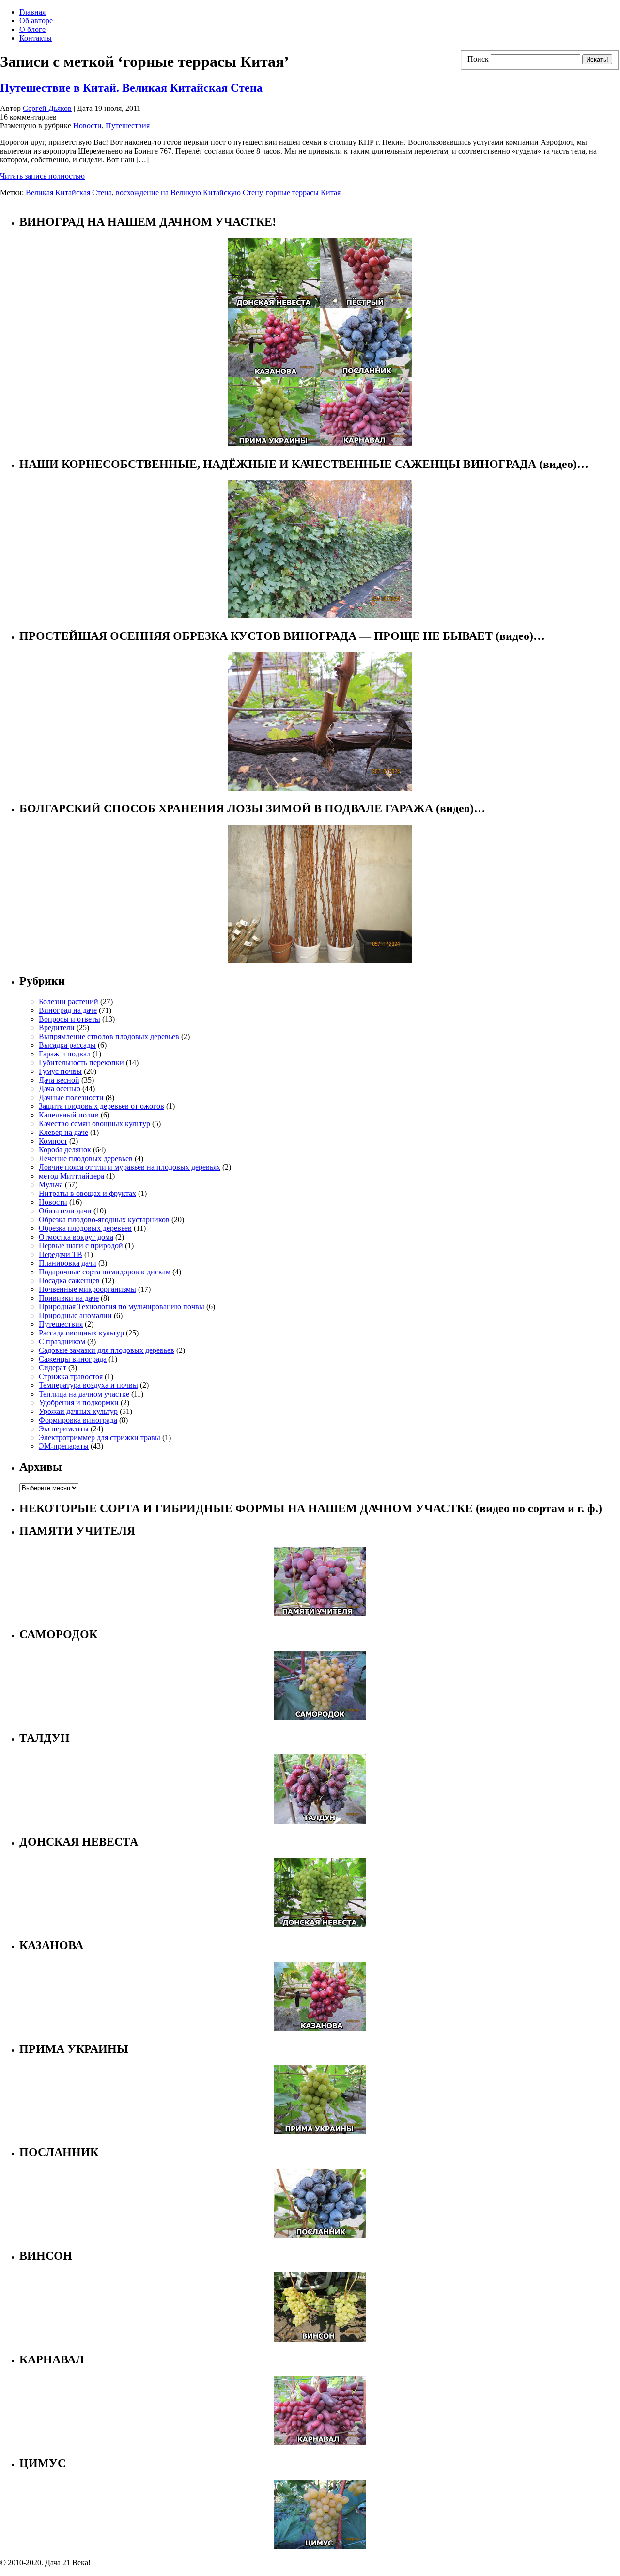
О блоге (32, 29)
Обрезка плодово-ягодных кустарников (104, 1219)
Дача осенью (60, 1089)
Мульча (51, 1185)
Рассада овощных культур (81, 1333)
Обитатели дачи (65, 1211)
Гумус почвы (60, 1071)
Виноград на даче (68, 1010)
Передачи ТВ (61, 1254)
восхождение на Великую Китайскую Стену (189, 193)
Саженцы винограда (73, 1359)
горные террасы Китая (303, 193)
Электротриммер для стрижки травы (100, 1437)
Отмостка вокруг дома (76, 1237)
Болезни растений (69, 1001)
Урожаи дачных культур (78, 1411)
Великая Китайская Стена (69, 193)
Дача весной (59, 1080)
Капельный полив (69, 1115)
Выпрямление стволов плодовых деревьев (109, 1036)
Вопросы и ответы (70, 1019)
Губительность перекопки (81, 1063)
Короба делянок (65, 1150)
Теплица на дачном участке (84, 1394)
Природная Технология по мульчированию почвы (122, 1307)
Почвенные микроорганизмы (87, 1289)
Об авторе (36, 21)
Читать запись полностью (42, 176)
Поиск (478, 59)
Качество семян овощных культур (94, 1124)
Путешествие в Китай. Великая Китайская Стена (131, 88)
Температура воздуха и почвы (88, 1385)
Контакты (36, 38)
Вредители (57, 1028)
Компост (53, 1141)
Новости (87, 126)
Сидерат (53, 1368)
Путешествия (128, 126)
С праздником (62, 1342)
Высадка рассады (67, 1045)
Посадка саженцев (69, 1280)
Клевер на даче (63, 1132)
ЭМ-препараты (64, 1446)
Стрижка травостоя (71, 1376)
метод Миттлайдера (71, 1176)
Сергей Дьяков (47, 108)
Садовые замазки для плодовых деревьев (107, 1350)
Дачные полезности (71, 1097)
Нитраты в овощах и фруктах (87, 1193)
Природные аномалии (75, 1315)
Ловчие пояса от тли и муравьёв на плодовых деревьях (130, 1167)
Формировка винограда (78, 1420)
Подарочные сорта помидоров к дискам (105, 1272)
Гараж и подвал (65, 1054)
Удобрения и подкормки (79, 1403)
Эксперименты (64, 1429)
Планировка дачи (68, 1263)
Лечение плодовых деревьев (86, 1158)
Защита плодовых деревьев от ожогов (101, 1106)
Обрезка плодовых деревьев (85, 1228)
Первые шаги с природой (81, 1246)
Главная (32, 12)
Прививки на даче (69, 1298)
